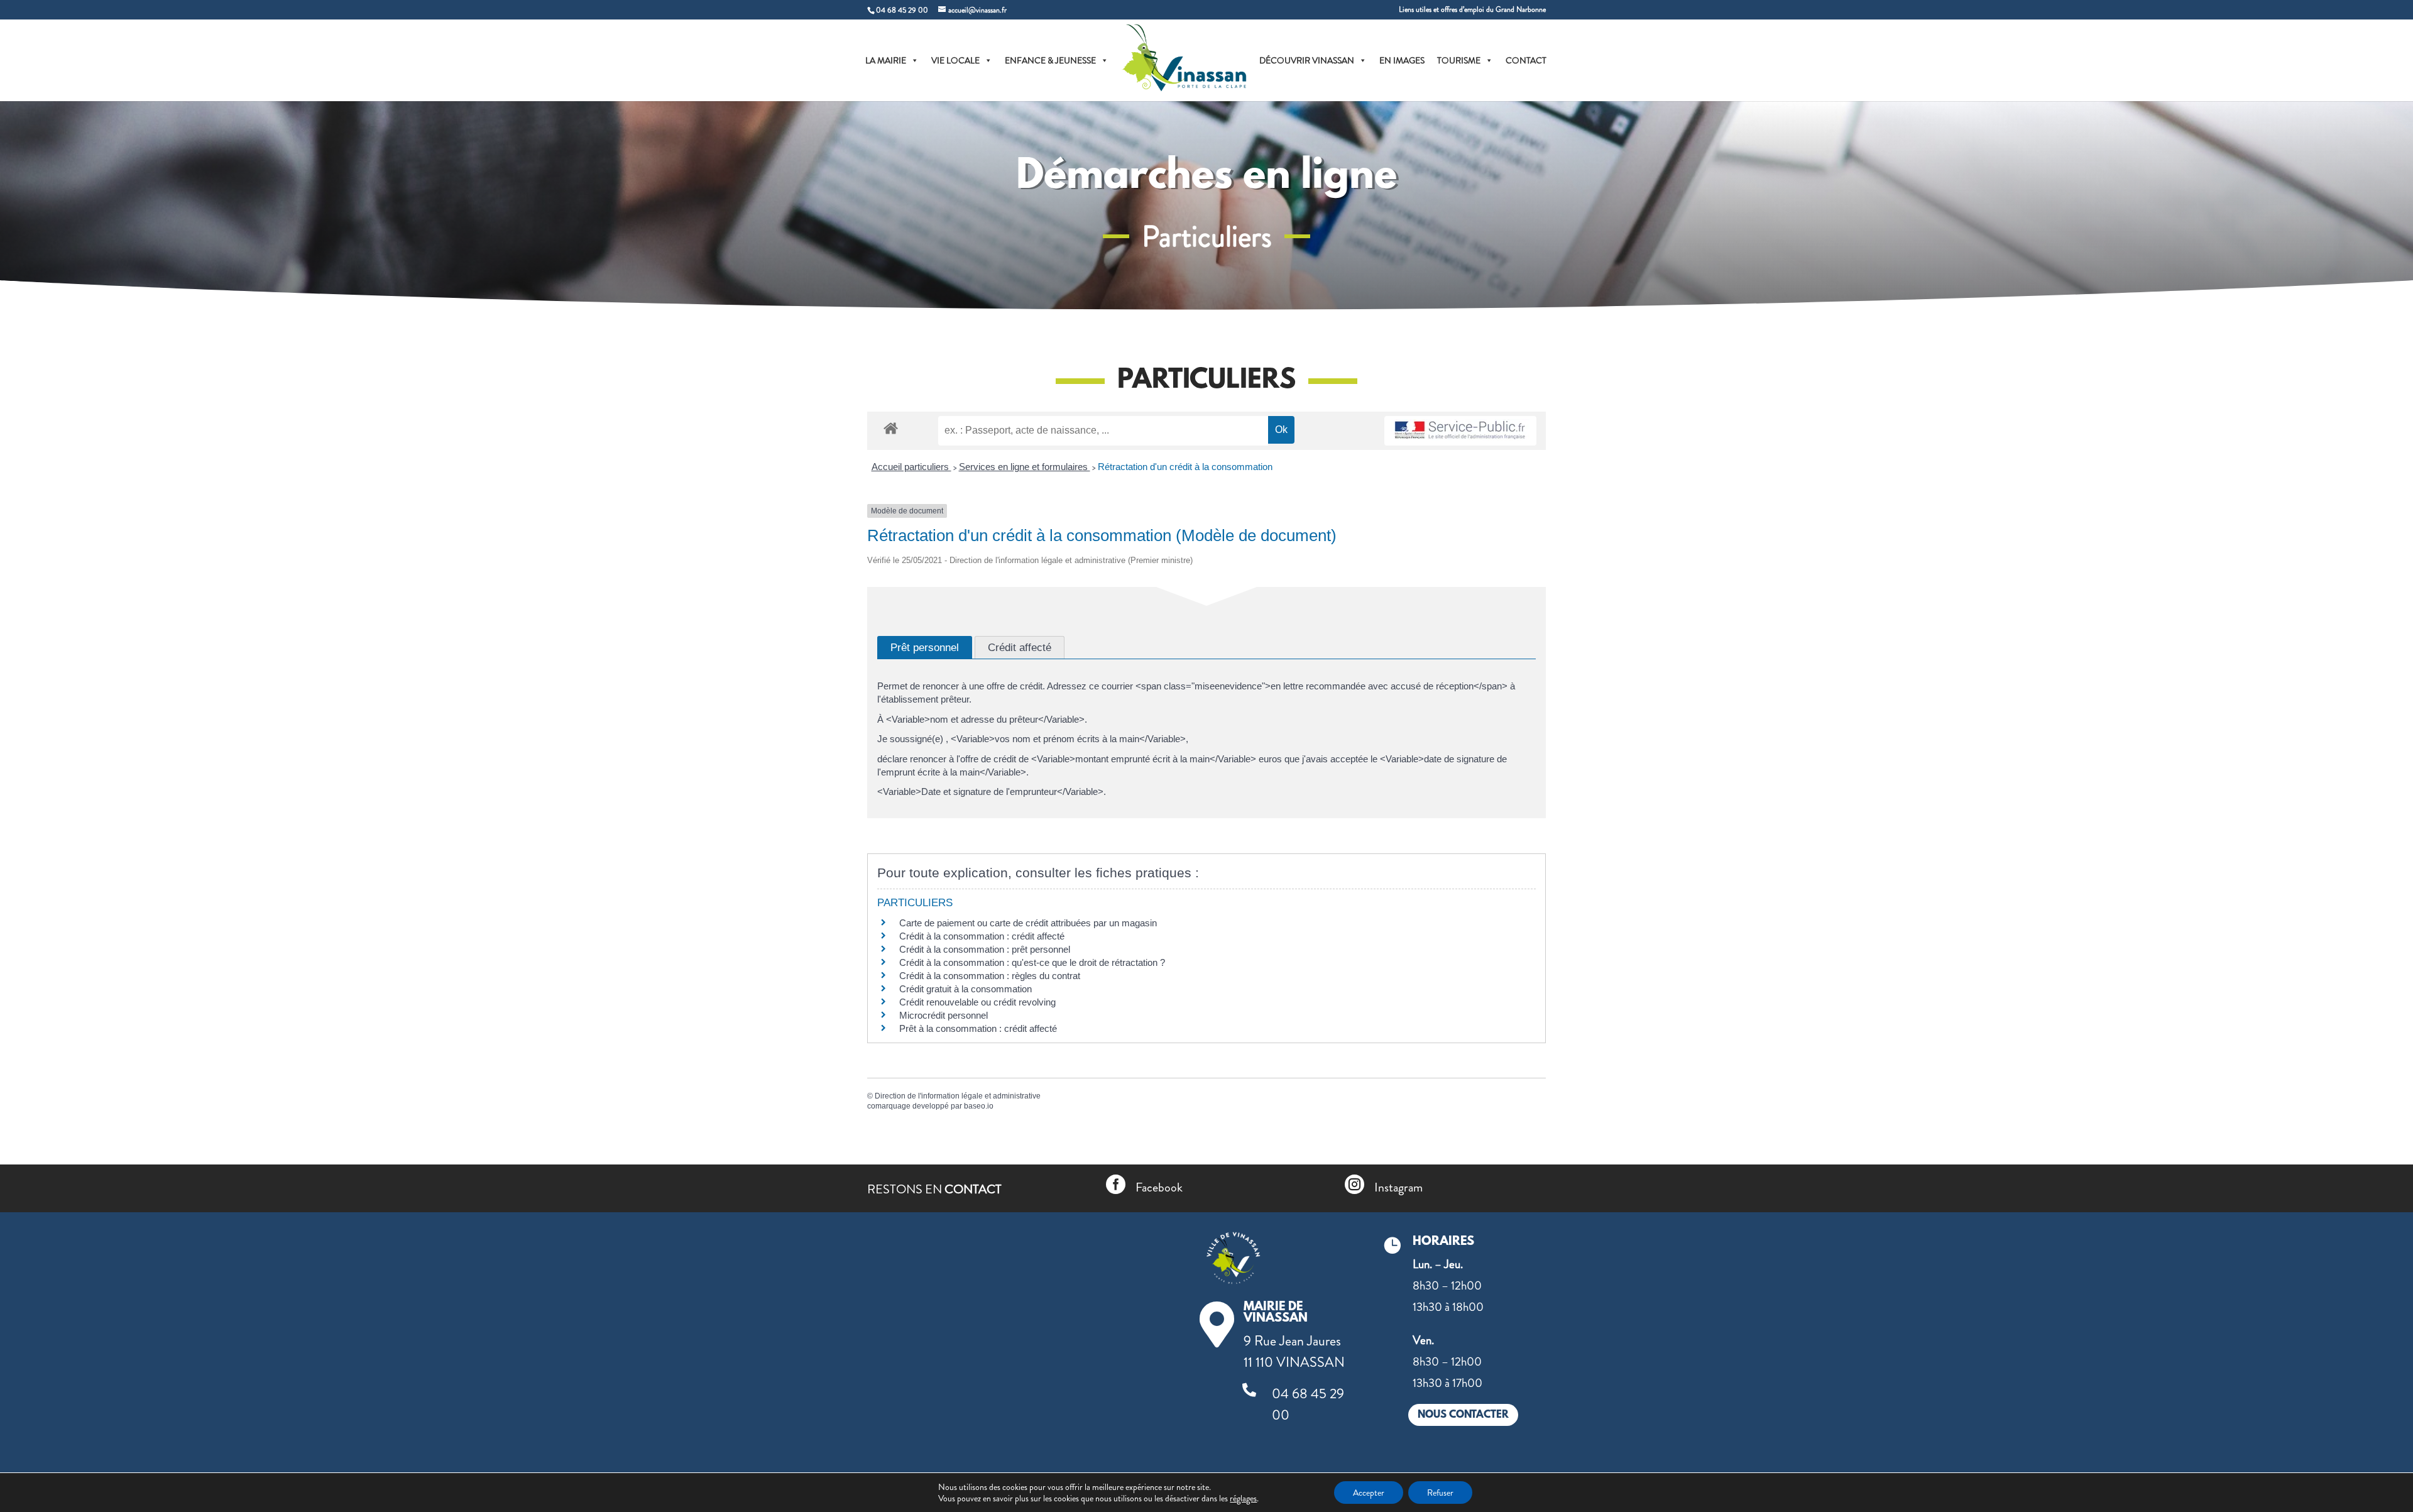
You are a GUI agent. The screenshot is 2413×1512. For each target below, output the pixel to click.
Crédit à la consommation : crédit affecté (982, 936)
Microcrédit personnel (944, 1015)
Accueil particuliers (911, 467)
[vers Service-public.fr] (1460, 431)
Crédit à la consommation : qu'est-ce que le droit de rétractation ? (1032, 962)
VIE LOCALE (955, 60)
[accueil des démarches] (891, 428)
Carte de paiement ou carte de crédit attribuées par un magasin (1028, 923)
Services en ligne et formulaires (1025, 467)
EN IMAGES (1402, 60)
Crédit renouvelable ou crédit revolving (977, 1002)
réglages (1243, 1498)
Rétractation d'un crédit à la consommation (1185, 467)
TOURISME (1459, 60)
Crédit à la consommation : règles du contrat (991, 976)
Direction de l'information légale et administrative (958, 1096)
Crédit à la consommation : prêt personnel (985, 949)
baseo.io (979, 1106)
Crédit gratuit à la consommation (966, 989)
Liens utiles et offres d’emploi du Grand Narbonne (1472, 10)
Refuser (1440, 1493)
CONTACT (1526, 60)
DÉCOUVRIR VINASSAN (1307, 60)
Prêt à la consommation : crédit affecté (978, 1028)
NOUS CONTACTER (1463, 1415)
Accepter (1369, 1493)
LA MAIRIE (886, 60)
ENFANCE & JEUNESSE (1050, 60)
